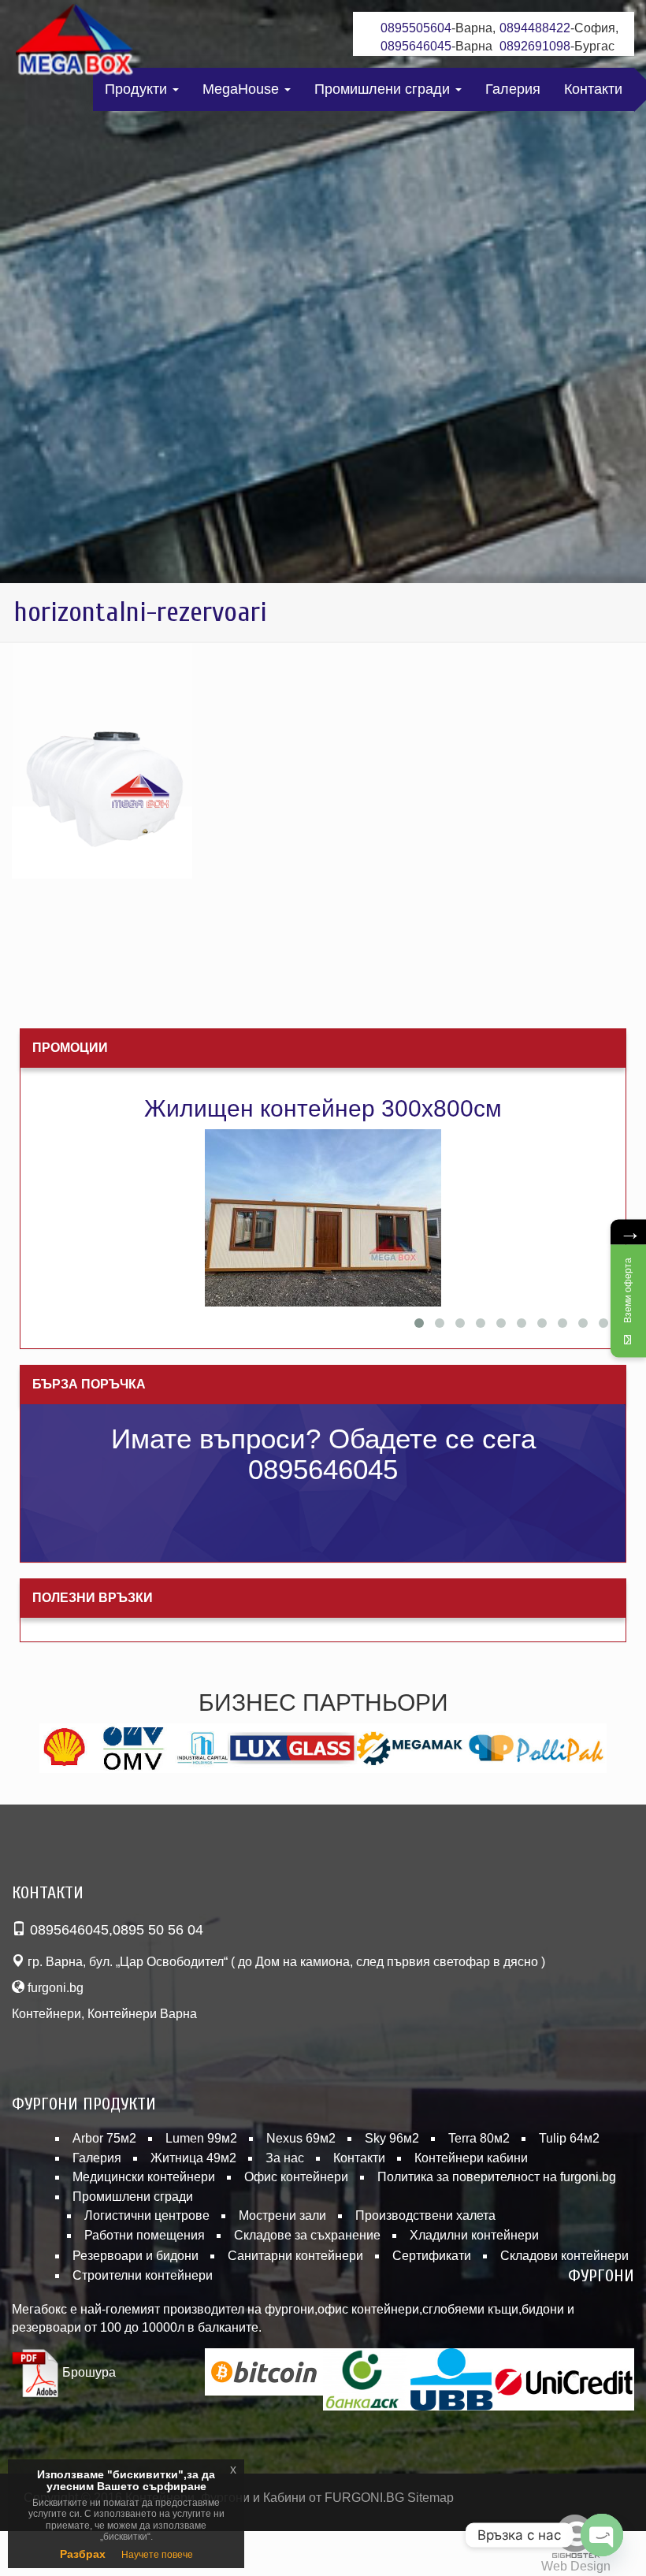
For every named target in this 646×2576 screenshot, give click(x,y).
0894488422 (535, 28)
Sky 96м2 (392, 2138)
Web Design (576, 2566)
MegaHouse (243, 89)
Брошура (87, 2372)
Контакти (593, 89)
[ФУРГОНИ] (75, 43)
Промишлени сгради (384, 89)
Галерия (513, 89)
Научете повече (157, 2555)
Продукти (138, 89)
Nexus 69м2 (301, 2138)
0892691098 (535, 46)
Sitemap (431, 2498)
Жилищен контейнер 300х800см (323, 1108)
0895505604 (416, 28)
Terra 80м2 (479, 2138)
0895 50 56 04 (158, 1930)
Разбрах (83, 2554)
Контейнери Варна (142, 2014)
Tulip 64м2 (569, 2138)
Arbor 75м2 (104, 2138)
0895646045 (416, 46)
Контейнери (46, 2014)
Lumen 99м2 (201, 2138)
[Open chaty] (602, 2535)
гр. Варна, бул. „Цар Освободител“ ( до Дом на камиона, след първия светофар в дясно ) (285, 1962)
